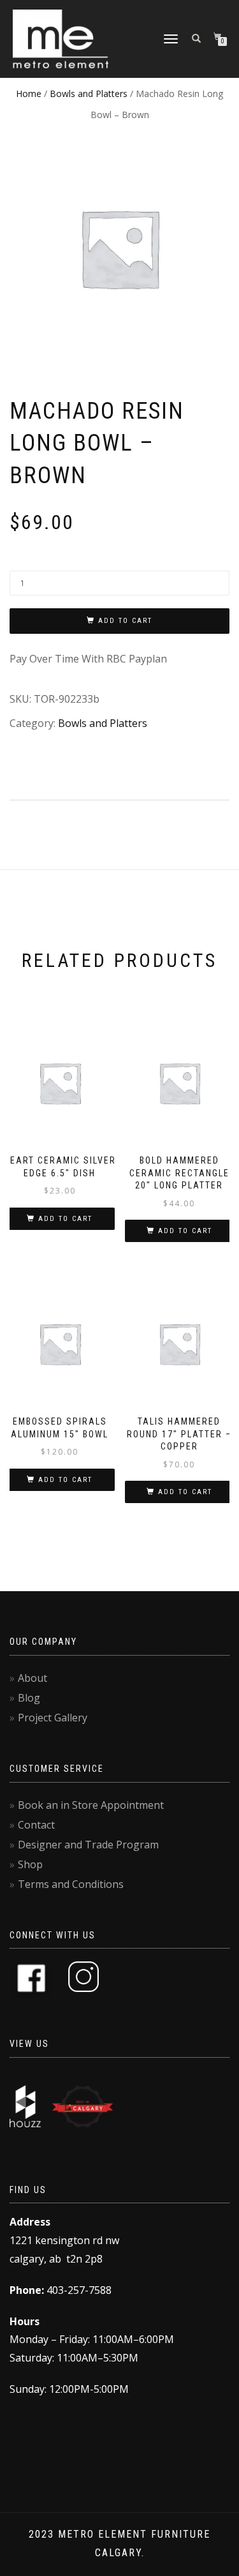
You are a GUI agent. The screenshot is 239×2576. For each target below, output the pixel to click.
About (33, 1678)
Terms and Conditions (71, 1884)
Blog (29, 1698)
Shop (30, 1864)
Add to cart (125, 621)
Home (29, 94)
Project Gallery (53, 1718)
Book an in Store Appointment (91, 1805)
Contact (36, 1825)
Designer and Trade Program (88, 1845)
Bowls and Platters (89, 94)
